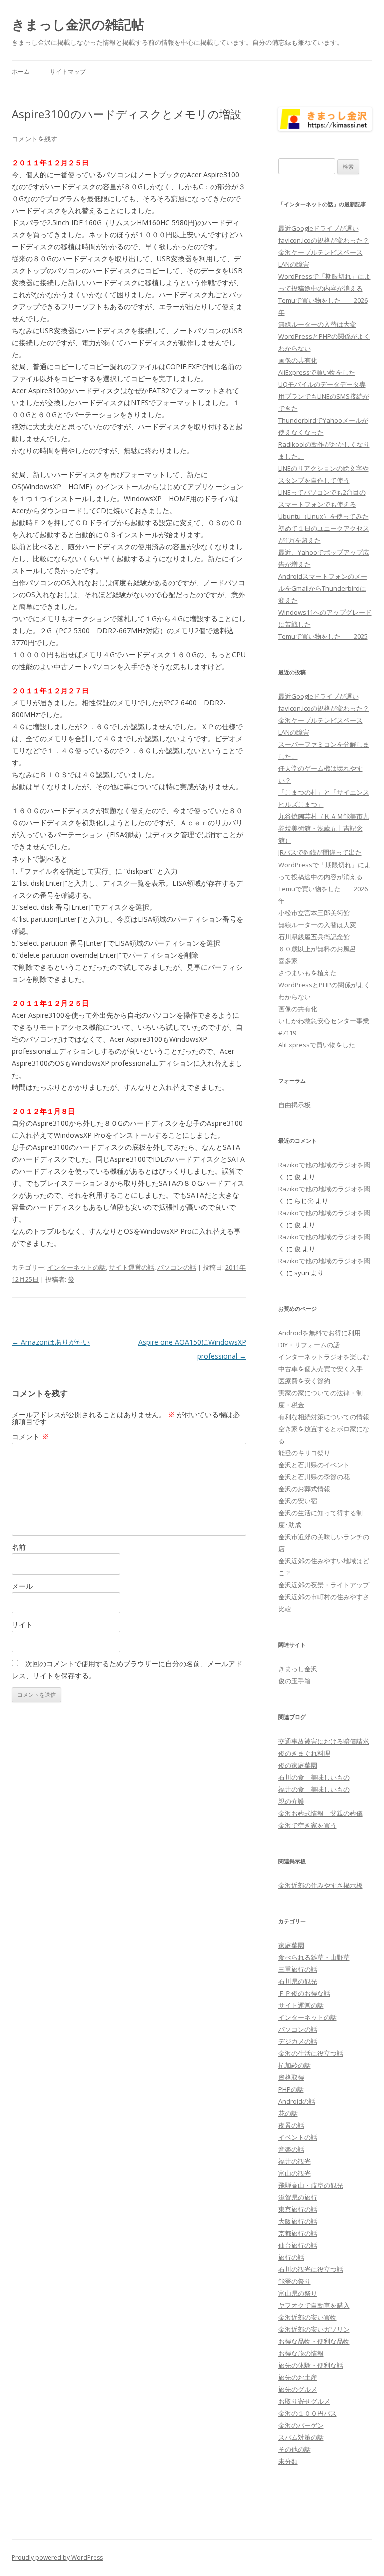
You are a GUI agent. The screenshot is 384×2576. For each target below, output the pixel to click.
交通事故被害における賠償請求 (324, 1741)
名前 (19, 1547)
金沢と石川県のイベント (314, 1465)
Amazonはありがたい (51, 1342)
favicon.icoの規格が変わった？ (324, 240)
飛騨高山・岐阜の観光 (311, 2185)
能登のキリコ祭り (304, 1453)
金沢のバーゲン (301, 2425)
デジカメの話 (298, 2041)
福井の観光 (295, 2161)
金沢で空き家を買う (308, 1825)
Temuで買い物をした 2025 (323, 636)
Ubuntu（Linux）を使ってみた (324, 516)
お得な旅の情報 (301, 2353)
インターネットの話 (77, 1267)
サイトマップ (68, 71)
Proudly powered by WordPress (57, 2558)
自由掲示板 (295, 1105)
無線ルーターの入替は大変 (317, 324)
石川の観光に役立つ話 (311, 2269)
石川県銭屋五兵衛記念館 (314, 937)
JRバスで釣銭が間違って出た (320, 852)
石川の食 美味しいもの (314, 1777)
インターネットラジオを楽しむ (324, 1357)
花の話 (288, 2113)
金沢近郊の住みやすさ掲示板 (321, 1885)
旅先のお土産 (298, 2377)
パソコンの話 (177, 1267)
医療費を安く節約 (304, 1381)
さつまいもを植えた (308, 973)
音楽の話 (291, 2149)
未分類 (288, 2461)
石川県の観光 (298, 1981)
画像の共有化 (298, 360)
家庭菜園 (291, 1945)
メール (22, 1586)
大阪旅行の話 (298, 2221)
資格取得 (291, 2077)
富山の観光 (295, 2173)
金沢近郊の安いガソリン (314, 2329)
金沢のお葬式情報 (304, 1489)
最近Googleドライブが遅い (319, 228)
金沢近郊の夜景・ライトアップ (324, 1585)
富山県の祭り (298, 2293)
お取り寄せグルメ (304, 2401)
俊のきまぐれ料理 (304, 1753)
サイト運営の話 (132, 1267)
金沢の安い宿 (298, 1501)
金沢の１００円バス (308, 2413)
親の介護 (291, 1801)
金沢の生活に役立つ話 (311, 2053)
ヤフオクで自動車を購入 (314, 2305)
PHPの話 (291, 2089)
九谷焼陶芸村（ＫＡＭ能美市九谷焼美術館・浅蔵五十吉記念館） (324, 828)
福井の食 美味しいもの (314, 1789)
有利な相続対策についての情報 (324, 1417)
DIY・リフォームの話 (309, 1345)
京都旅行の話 (298, 2233)
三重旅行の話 (298, 1969)
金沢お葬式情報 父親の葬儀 (321, 1813)
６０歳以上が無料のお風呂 (317, 949)
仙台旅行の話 (298, 2245)
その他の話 (295, 2449)
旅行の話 (291, 2257)
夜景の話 (291, 2125)
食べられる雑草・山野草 (314, 1957)
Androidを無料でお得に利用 (320, 1333)
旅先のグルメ (298, 2389)
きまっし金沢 (298, 1669)
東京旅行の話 (298, 2209)
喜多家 (288, 961)
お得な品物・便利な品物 (314, 2341)
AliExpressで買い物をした (317, 372)
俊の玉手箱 (295, 1681)
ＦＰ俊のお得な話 (304, 1993)
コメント (30, 1437)
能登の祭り (295, 2281)
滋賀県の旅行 (298, 2197)
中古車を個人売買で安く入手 (321, 1369)
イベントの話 (298, 2137)
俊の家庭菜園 (298, 1765)
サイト (22, 1625)
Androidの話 (297, 2101)
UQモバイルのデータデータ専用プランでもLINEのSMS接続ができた (324, 396)
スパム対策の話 (301, 2437)
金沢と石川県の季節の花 (314, 1477)
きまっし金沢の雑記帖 (78, 24)
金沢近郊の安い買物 (308, 2317)
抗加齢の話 (295, 2065)
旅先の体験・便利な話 (311, 2365)
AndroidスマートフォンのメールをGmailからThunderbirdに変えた (323, 588)
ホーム (21, 71)
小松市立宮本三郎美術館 (314, 913)
